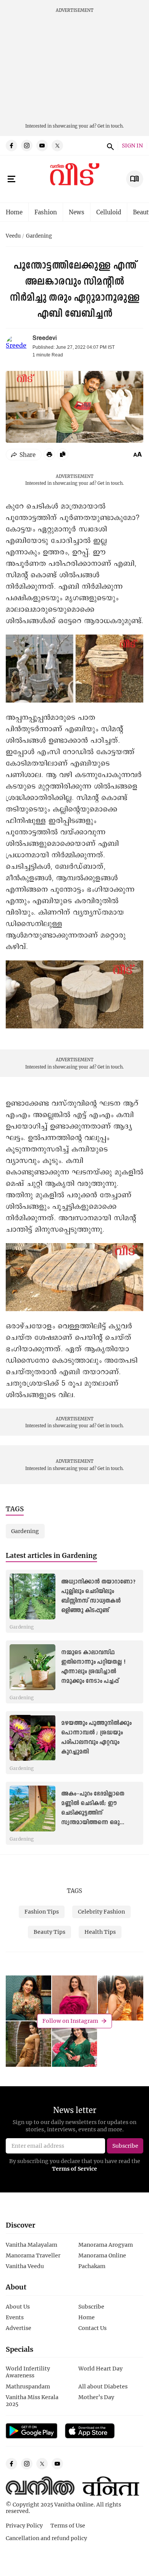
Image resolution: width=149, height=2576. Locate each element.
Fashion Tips (42, 1911)
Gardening (39, 236)
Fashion (46, 212)
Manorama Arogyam (106, 2245)
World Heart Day (100, 2368)
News (77, 212)
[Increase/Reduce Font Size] (138, 454)
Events (15, 2317)
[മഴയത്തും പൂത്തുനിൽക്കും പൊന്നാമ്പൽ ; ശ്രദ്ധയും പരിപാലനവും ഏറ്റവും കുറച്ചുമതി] (32, 1738)
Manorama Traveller (33, 2255)
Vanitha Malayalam (32, 2245)
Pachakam (92, 2266)
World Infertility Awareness (28, 2372)
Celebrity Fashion (101, 1911)
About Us (18, 2306)
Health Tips (100, 1932)
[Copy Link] (63, 454)
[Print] (49, 454)
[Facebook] (11, 146)
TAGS (74, 1891)
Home (14, 212)
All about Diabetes (103, 2386)
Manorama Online (102, 2255)
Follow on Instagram (70, 2021)
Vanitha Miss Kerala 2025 (32, 2400)
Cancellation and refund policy (46, 2538)
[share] (24, 455)
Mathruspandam (28, 2386)
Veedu (13, 236)
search (109, 146)
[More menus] (11, 179)
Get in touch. (111, 126)
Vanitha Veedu (25, 2266)
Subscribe (91, 2306)
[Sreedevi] (16, 346)
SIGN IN (132, 146)
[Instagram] (27, 146)
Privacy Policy (24, 2525)
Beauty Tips (49, 1932)
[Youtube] (42, 146)
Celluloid (109, 212)
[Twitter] (57, 146)
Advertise (19, 2328)
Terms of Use (68, 2525)
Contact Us (92, 2328)
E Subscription (135, 179)
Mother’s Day (96, 2397)
